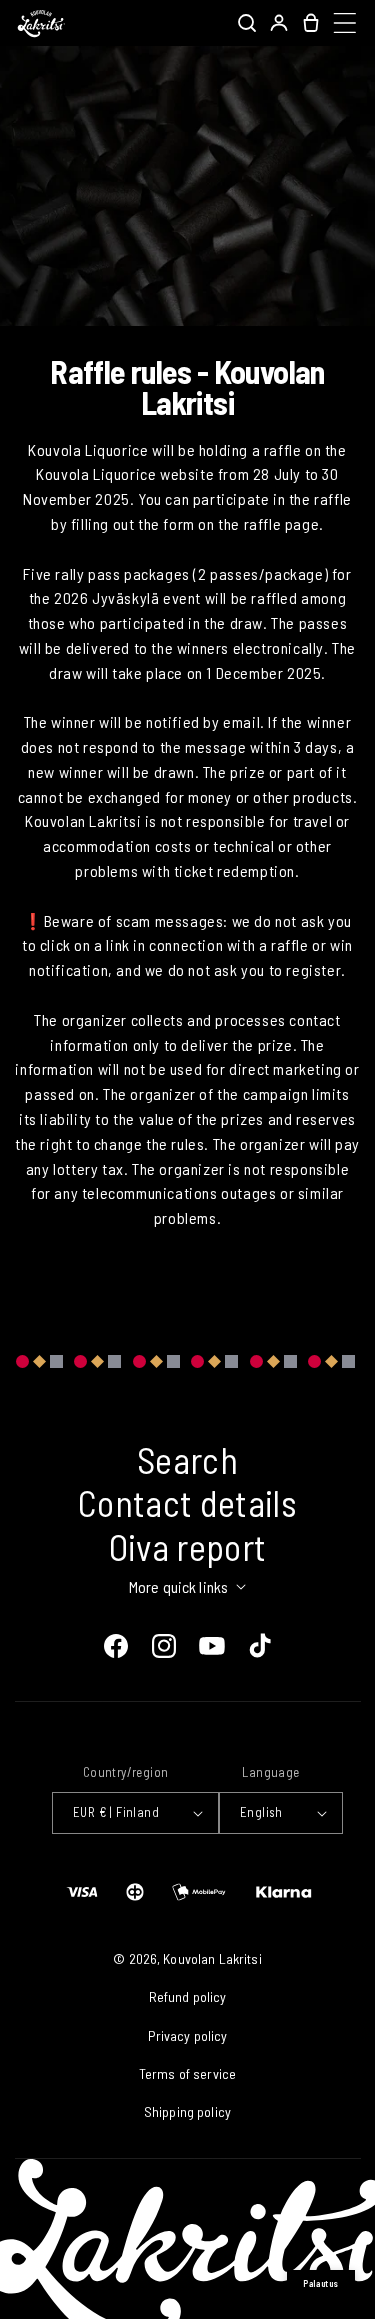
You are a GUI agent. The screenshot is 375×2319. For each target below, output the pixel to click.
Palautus (321, 2283)
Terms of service (187, 2073)
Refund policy (188, 1996)
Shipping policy (187, 2111)
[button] (247, 23)
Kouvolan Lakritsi (212, 1958)
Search (187, 1459)
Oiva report (188, 1546)
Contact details (187, 1502)
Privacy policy (188, 2035)
